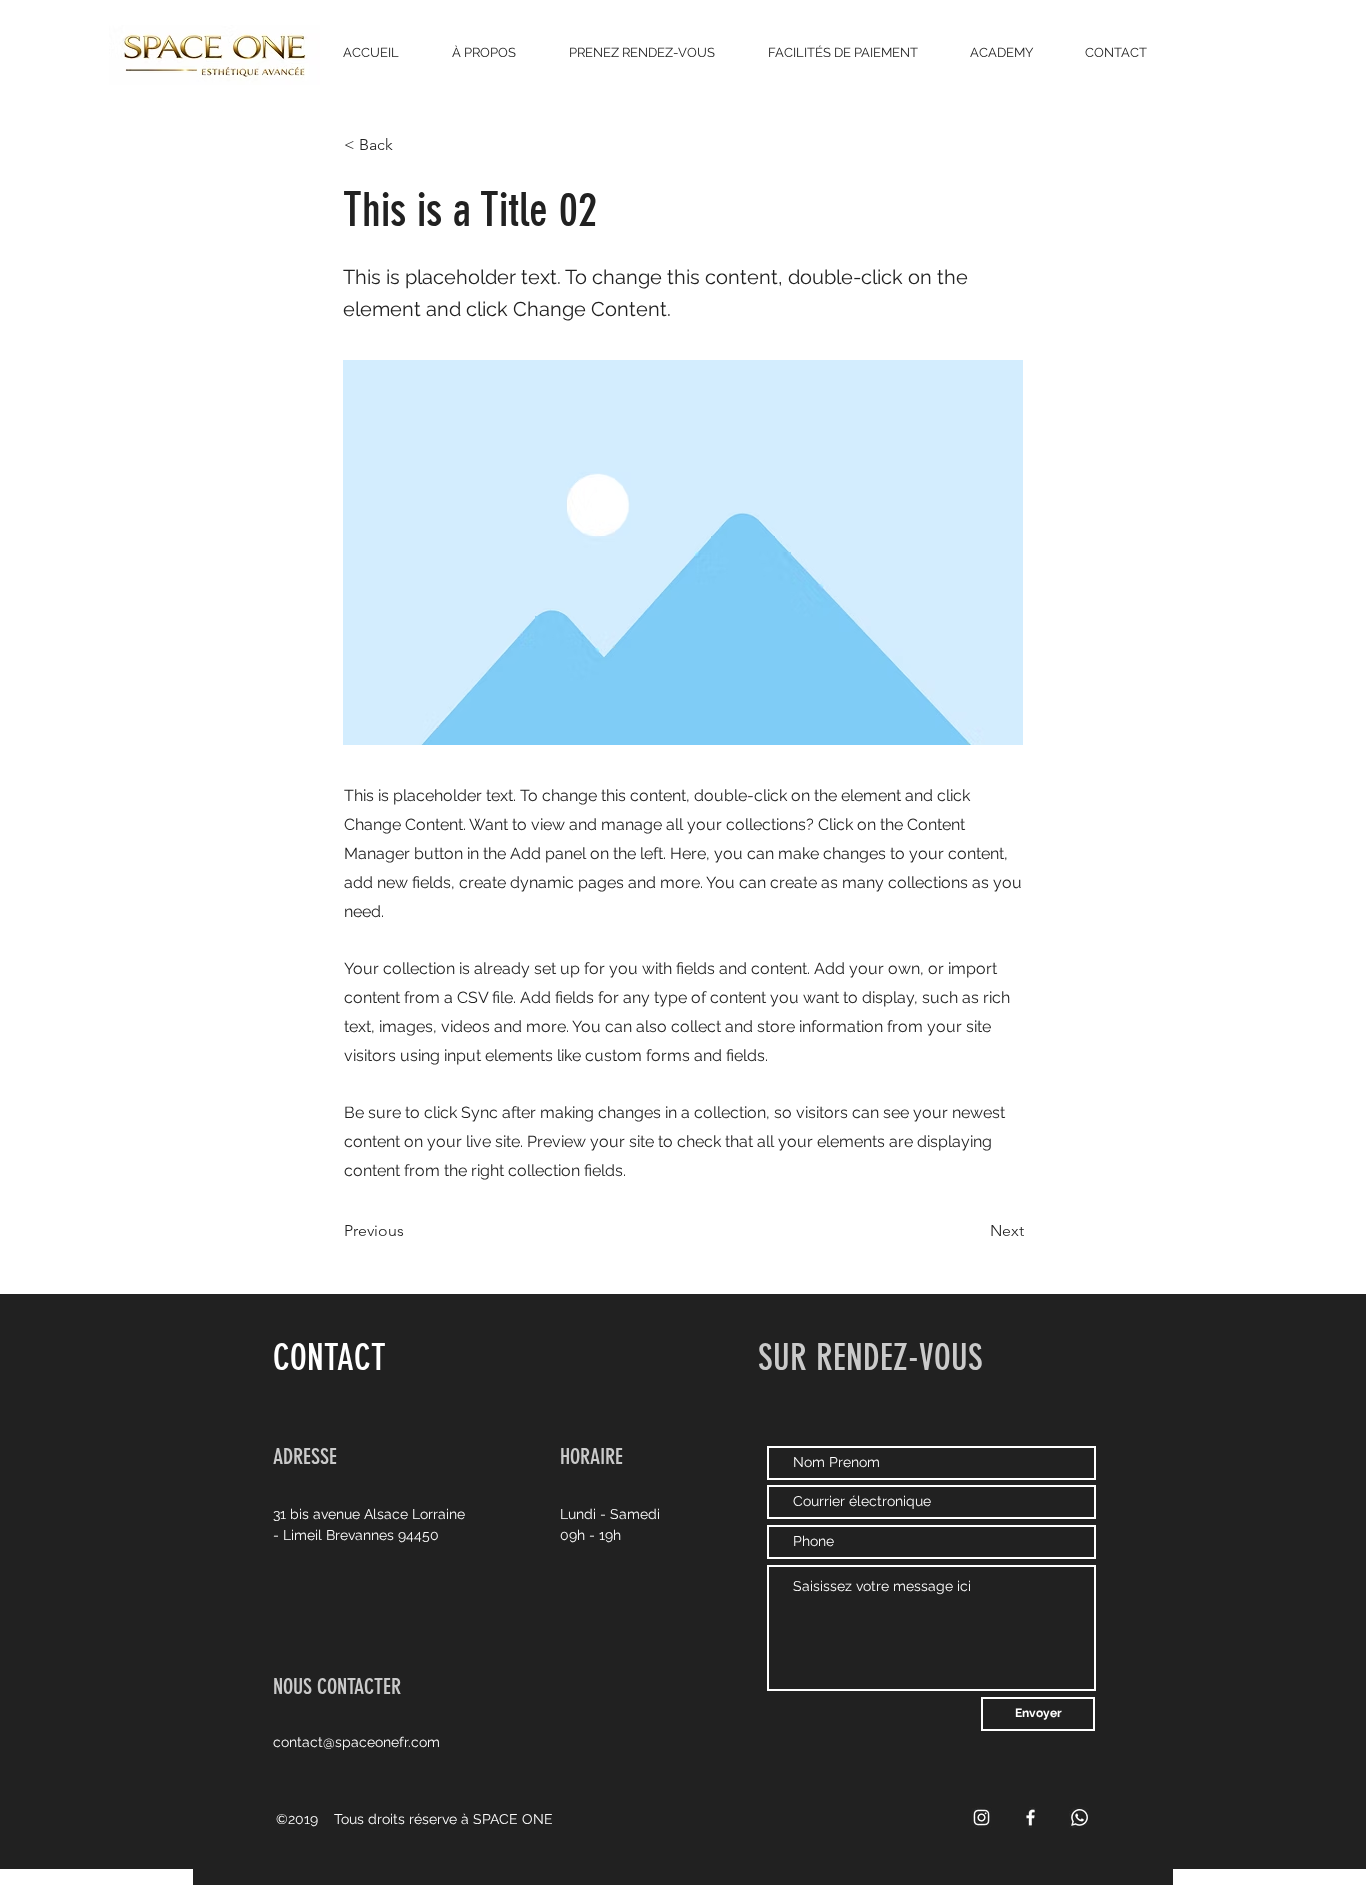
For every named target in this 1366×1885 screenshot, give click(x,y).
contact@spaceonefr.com (356, 1742)
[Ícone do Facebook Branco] (1030, 1817)
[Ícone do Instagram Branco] (981, 1817)
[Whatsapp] (1079, 1817)
